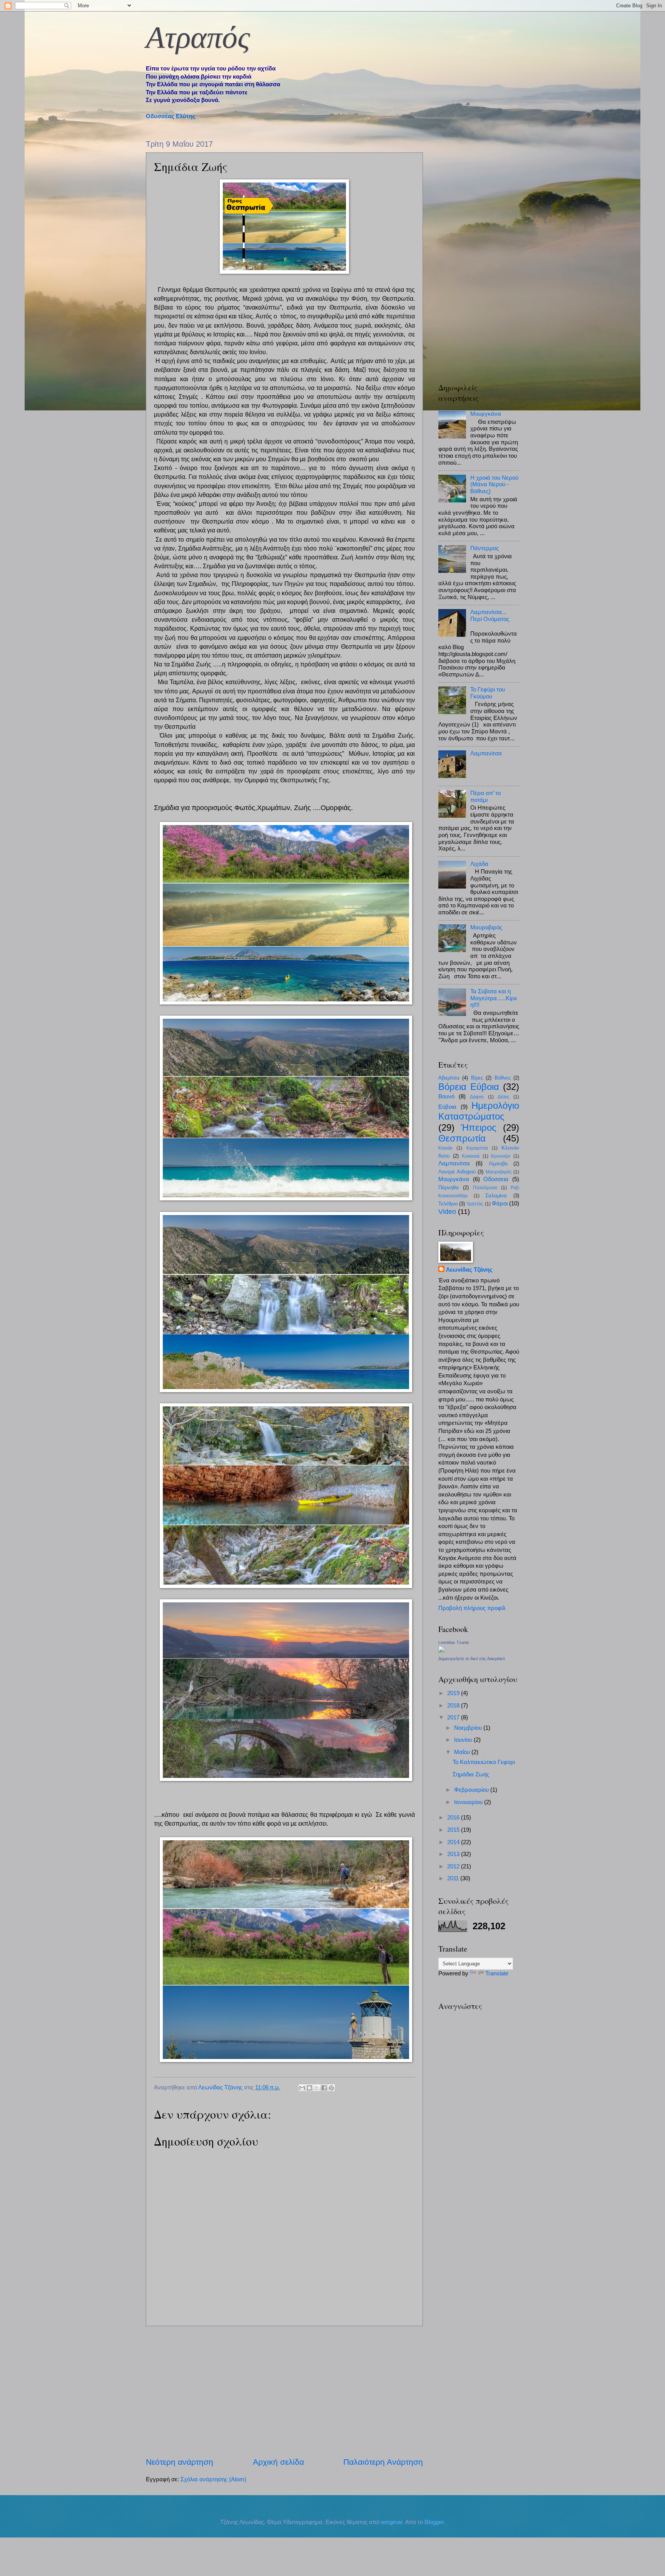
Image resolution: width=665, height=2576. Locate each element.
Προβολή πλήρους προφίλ (472, 1608)
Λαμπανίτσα (486, 753)
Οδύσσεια (496, 1179)
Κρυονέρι (501, 1156)
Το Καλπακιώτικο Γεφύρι (484, 1762)
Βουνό (446, 1096)
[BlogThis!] (309, 2088)
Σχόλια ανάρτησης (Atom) (213, 2479)
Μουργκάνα (486, 414)
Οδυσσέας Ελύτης (171, 116)
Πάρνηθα (449, 1188)
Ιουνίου (464, 1740)
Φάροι (500, 1203)
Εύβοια (447, 1107)
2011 (454, 1878)
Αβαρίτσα (449, 1078)
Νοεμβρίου (469, 1728)
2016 (454, 1818)
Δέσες (504, 1097)
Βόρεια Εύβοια (469, 1087)
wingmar (392, 2522)
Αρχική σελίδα (278, 2462)
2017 (454, 1717)
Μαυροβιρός (486, 927)
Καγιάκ (445, 1148)
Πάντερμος (485, 548)
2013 (454, 1854)
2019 (454, 1693)
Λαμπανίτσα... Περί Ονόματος (490, 616)
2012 (454, 1866)
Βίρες (477, 1078)
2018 (454, 1706)
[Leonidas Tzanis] (441, 1650)
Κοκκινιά (471, 1156)
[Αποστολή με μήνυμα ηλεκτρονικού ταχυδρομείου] (302, 2088)
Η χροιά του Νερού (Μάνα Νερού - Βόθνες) (494, 485)
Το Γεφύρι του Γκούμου (488, 693)
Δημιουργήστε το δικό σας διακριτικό (472, 1659)
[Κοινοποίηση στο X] (317, 2088)
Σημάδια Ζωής (471, 1774)
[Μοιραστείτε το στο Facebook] (324, 2088)
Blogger (434, 2522)
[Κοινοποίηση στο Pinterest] (331, 2088)
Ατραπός (198, 37)
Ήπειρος (479, 1128)
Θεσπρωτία (462, 1138)
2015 (454, 1830)
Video (447, 1212)
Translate (497, 1973)
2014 (454, 1842)
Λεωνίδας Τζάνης (469, 1270)
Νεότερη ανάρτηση (180, 2462)
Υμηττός (475, 1204)
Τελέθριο (448, 1204)
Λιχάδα (479, 864)
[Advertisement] (284, 2391)
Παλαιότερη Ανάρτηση (383, 2462)
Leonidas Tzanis (454, 1642)
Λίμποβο (498, 1164)
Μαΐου (463, 1752)
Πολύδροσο (485, 1188)
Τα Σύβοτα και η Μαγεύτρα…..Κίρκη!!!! (494, 998)
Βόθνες (503, 1078)
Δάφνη (477, 1097)
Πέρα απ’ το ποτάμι (485, 797)
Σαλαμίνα (496, 1196)
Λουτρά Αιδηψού (457, 1172)
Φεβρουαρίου (472, 1790)
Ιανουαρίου (469, 1802)
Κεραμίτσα (477, 1148)
